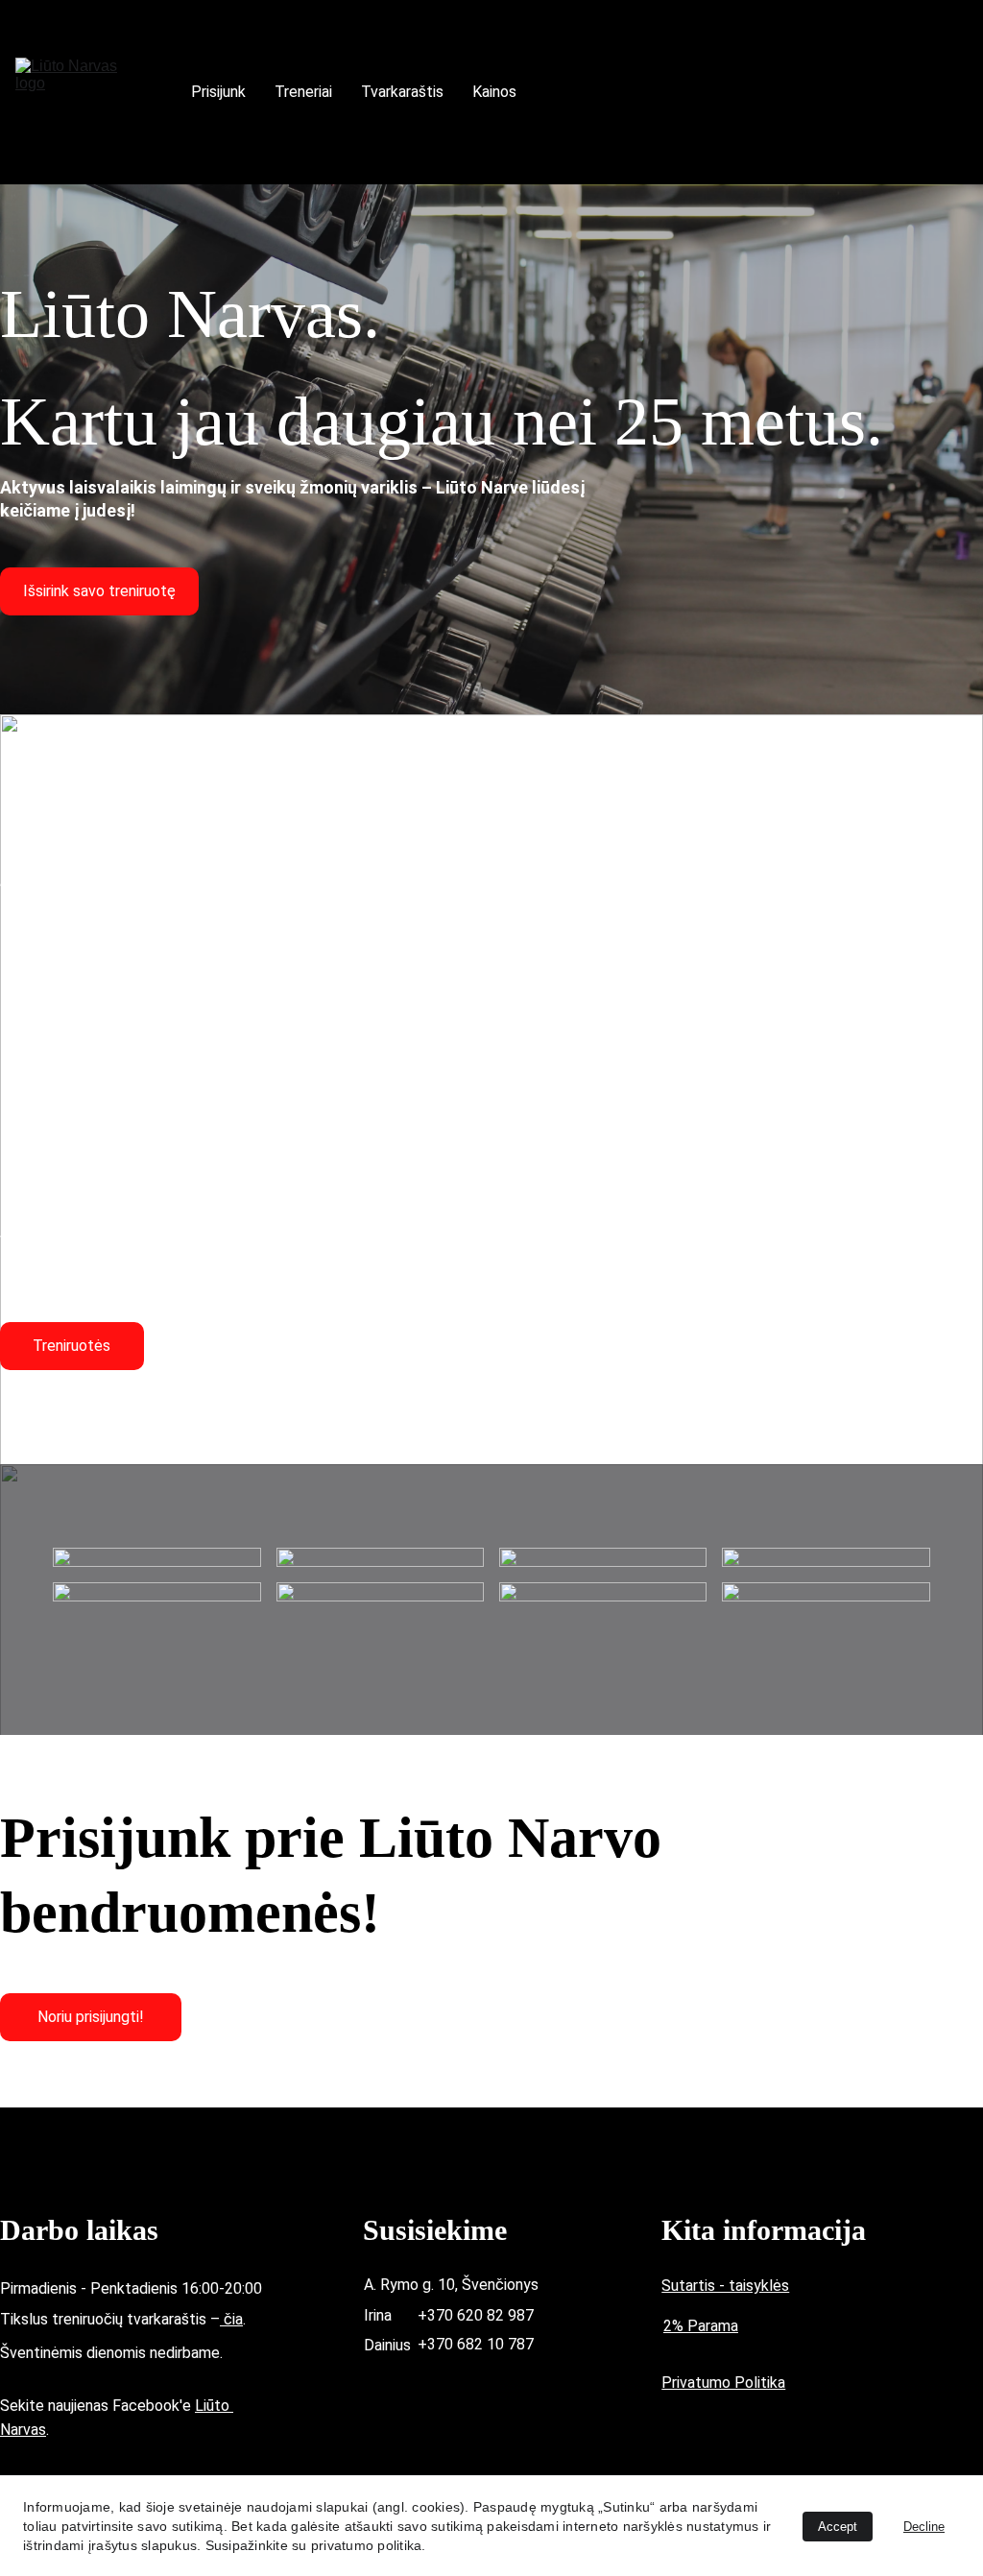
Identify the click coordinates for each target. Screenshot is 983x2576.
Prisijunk (218, 92)
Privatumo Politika (723, 2383)
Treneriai (303, 92)
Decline (924, 2527)
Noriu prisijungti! (91, 2017)
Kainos (494, 92)
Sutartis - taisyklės (725, 2286)
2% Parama (701, 2326)
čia (231, 2319)
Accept (838, 2527)
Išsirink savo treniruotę (99, 591)
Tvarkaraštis (402, 92)
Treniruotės (72, 1346)
